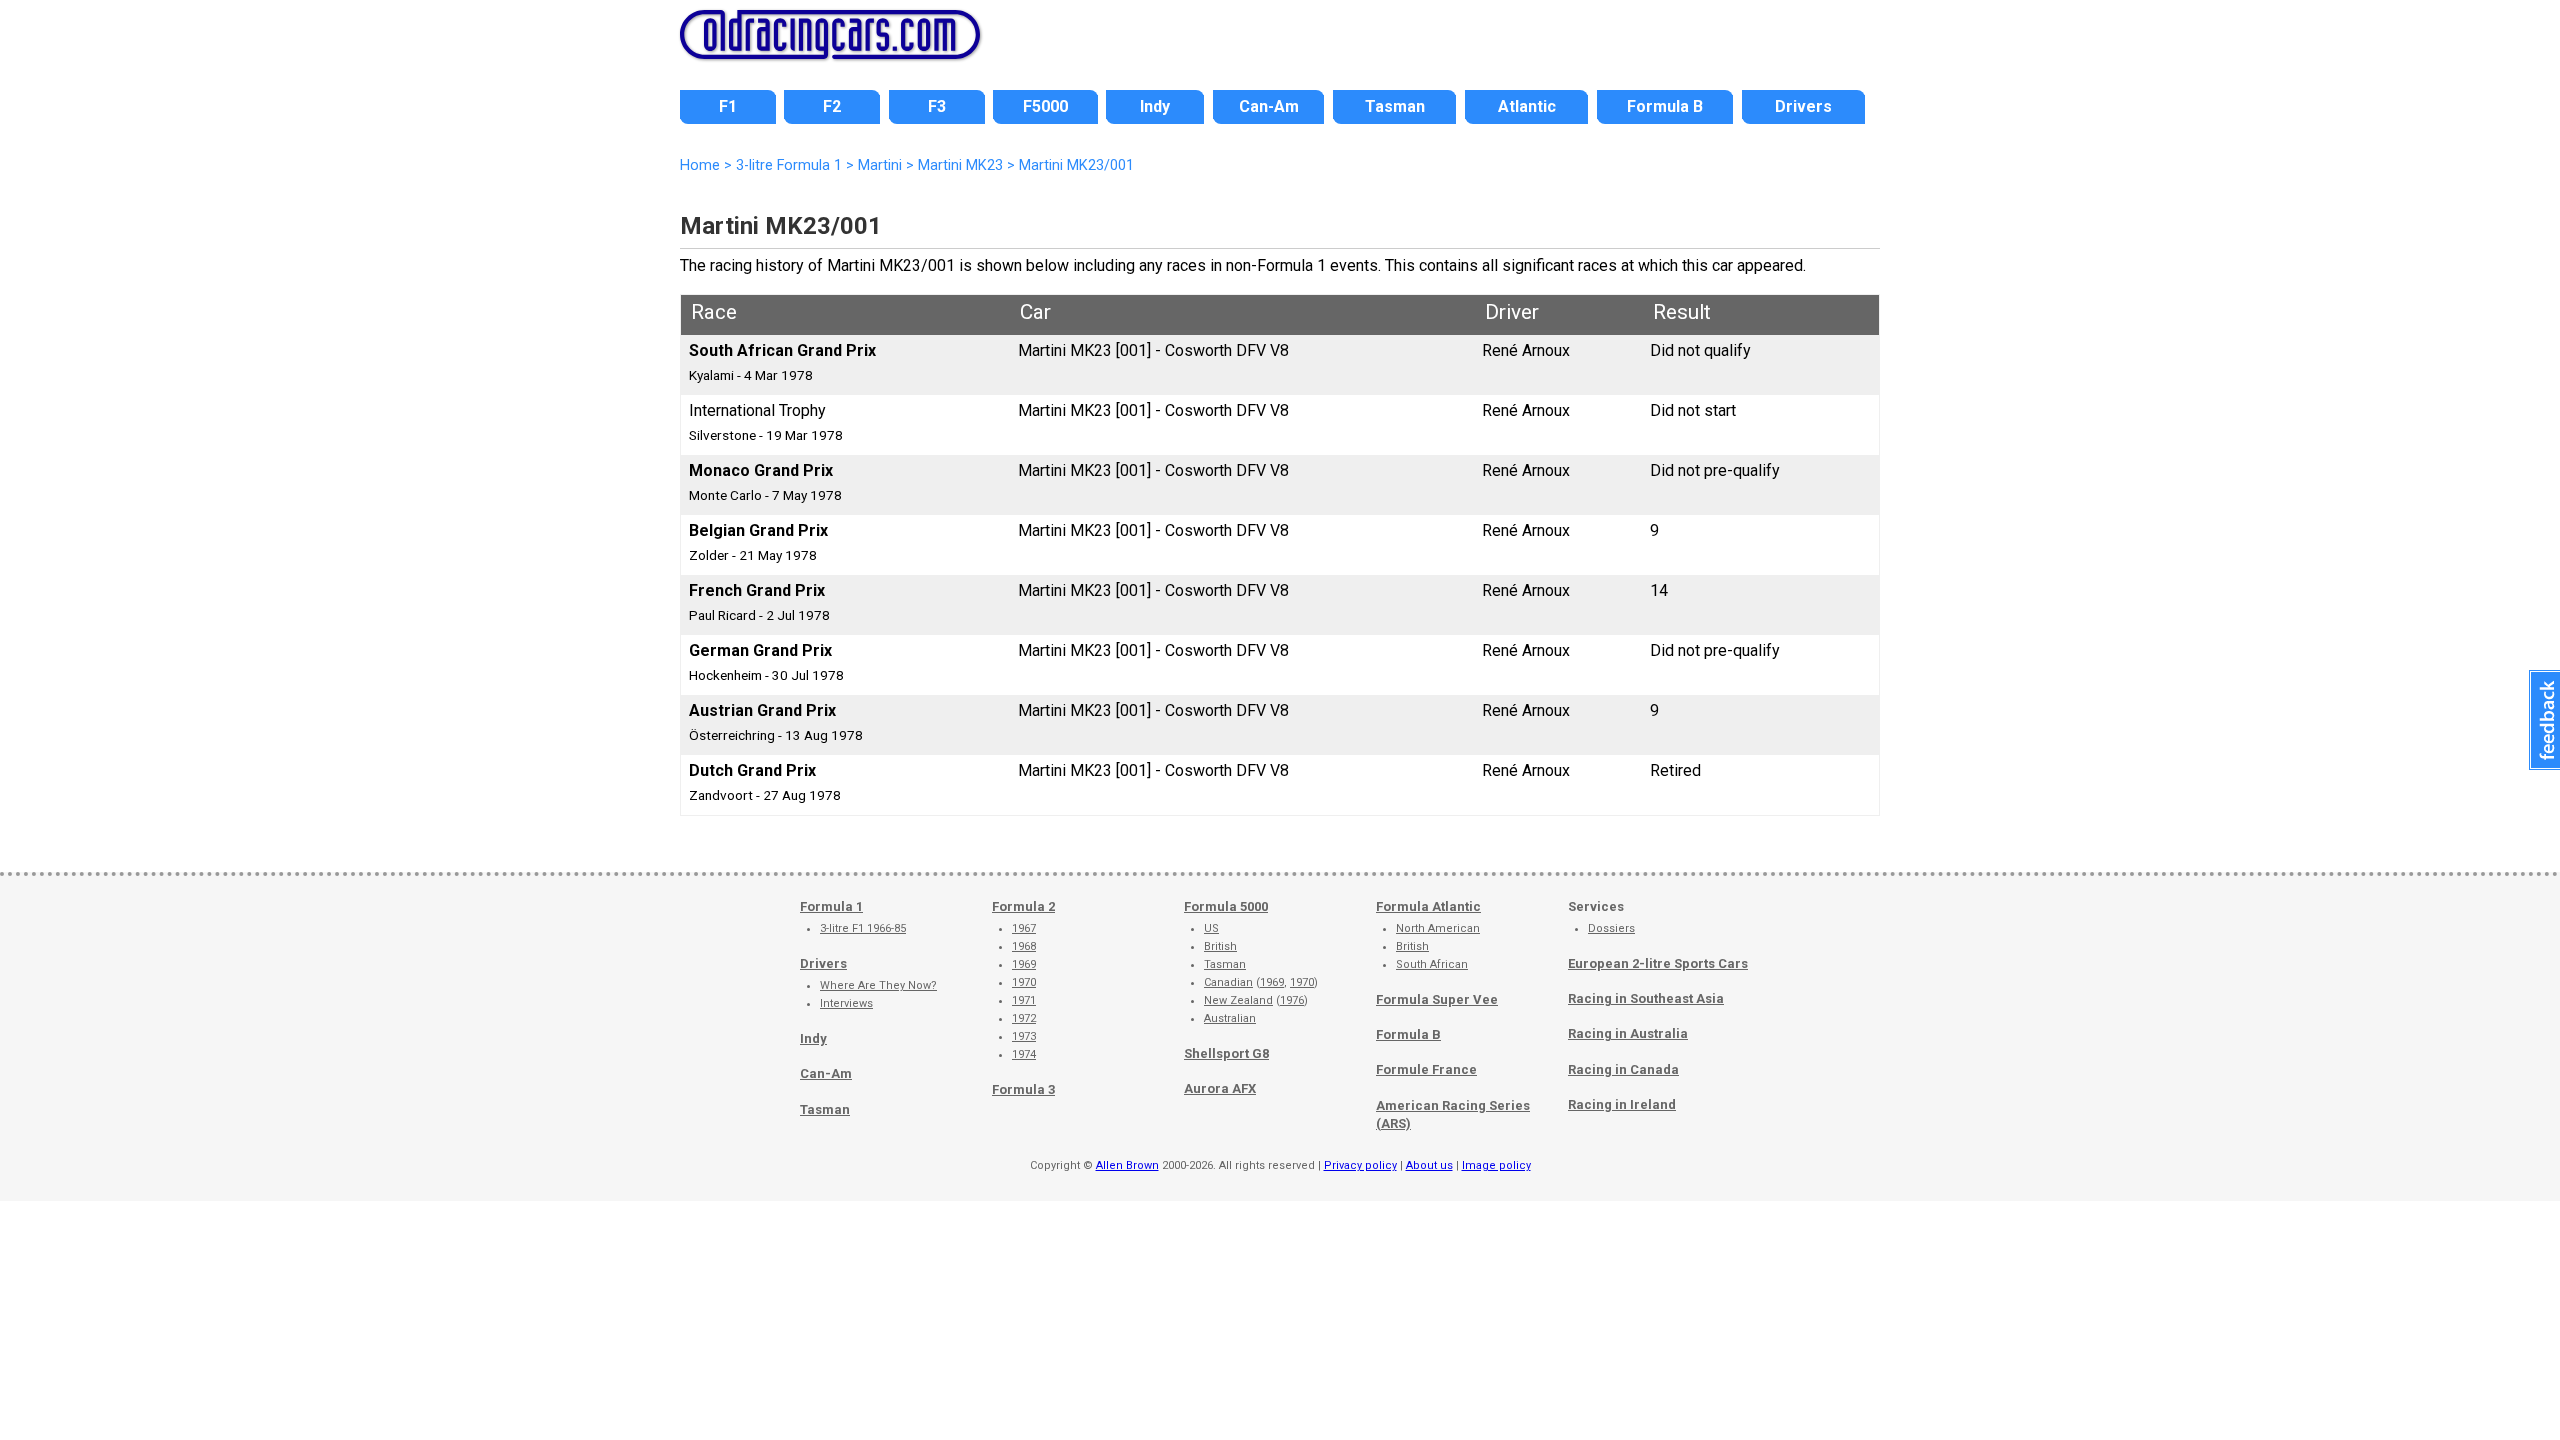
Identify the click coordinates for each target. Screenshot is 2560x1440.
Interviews (846, 1003)
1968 (1024, 946)
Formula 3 (1023, 1089)
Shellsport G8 (1226, 1053)
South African (1432, 964)
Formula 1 (831, 906)
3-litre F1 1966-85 (863, 928)
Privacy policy (1360, 1165)
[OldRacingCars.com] (830, 48)
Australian (1230, 1018)
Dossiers (1611, 928)
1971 (1024, 1000)
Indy (813, 1038)
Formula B (1408, 1034)
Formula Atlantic (1428, 906)
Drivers (823, 963)
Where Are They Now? (878, 985)
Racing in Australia (1628, 1033)
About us (1429, 1165)
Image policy (1496, 1165)
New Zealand (1238, 1000)
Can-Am (826, 1073)
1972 (1024, 1018)
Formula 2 (1023, 906)
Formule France (1426, 1069)
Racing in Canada (1623, 1069)
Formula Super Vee (1437, 999)
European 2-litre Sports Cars (1658, 963)
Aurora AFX (1220, 1088)
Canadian (1228, 982)
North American (1438, 928)
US (1211, 928)
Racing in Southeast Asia (1646, 998)
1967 (1024, 928)
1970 (1024, 982)
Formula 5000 (1226, 906)
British (1220, 946)
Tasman (825, 1109)
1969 (1024, 964)
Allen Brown (1127, 1165)
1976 (1292, 1000)
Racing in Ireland (1622, 1104)
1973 (1024, 1036)
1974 (1024, 1054)
